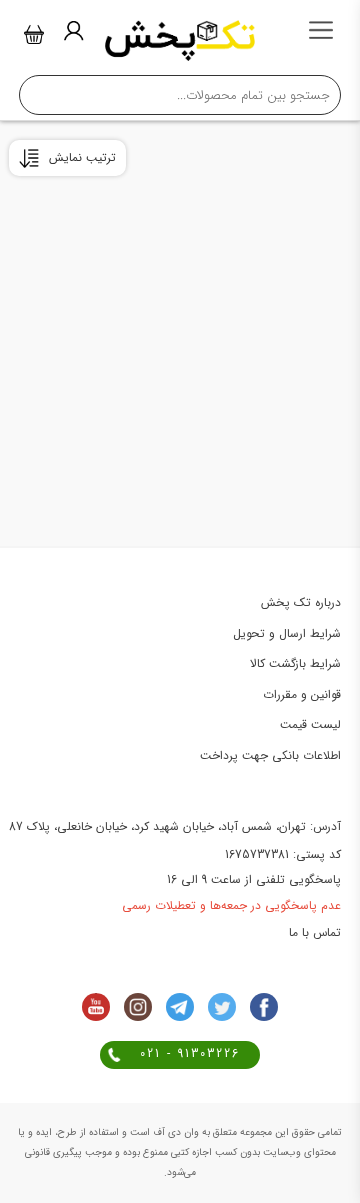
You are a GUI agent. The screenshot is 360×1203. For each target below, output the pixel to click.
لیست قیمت (310, 724)
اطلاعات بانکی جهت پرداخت (270, 755)
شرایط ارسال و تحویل (287, 633)
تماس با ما (315, 932)
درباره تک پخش (301, 602)
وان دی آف (174, 1132)
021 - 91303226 (190, 1053)
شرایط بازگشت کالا (295, 663)
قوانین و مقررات (302, 694)
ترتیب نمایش (82, 157)
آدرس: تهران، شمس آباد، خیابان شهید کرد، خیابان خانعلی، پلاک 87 (175, 826)
